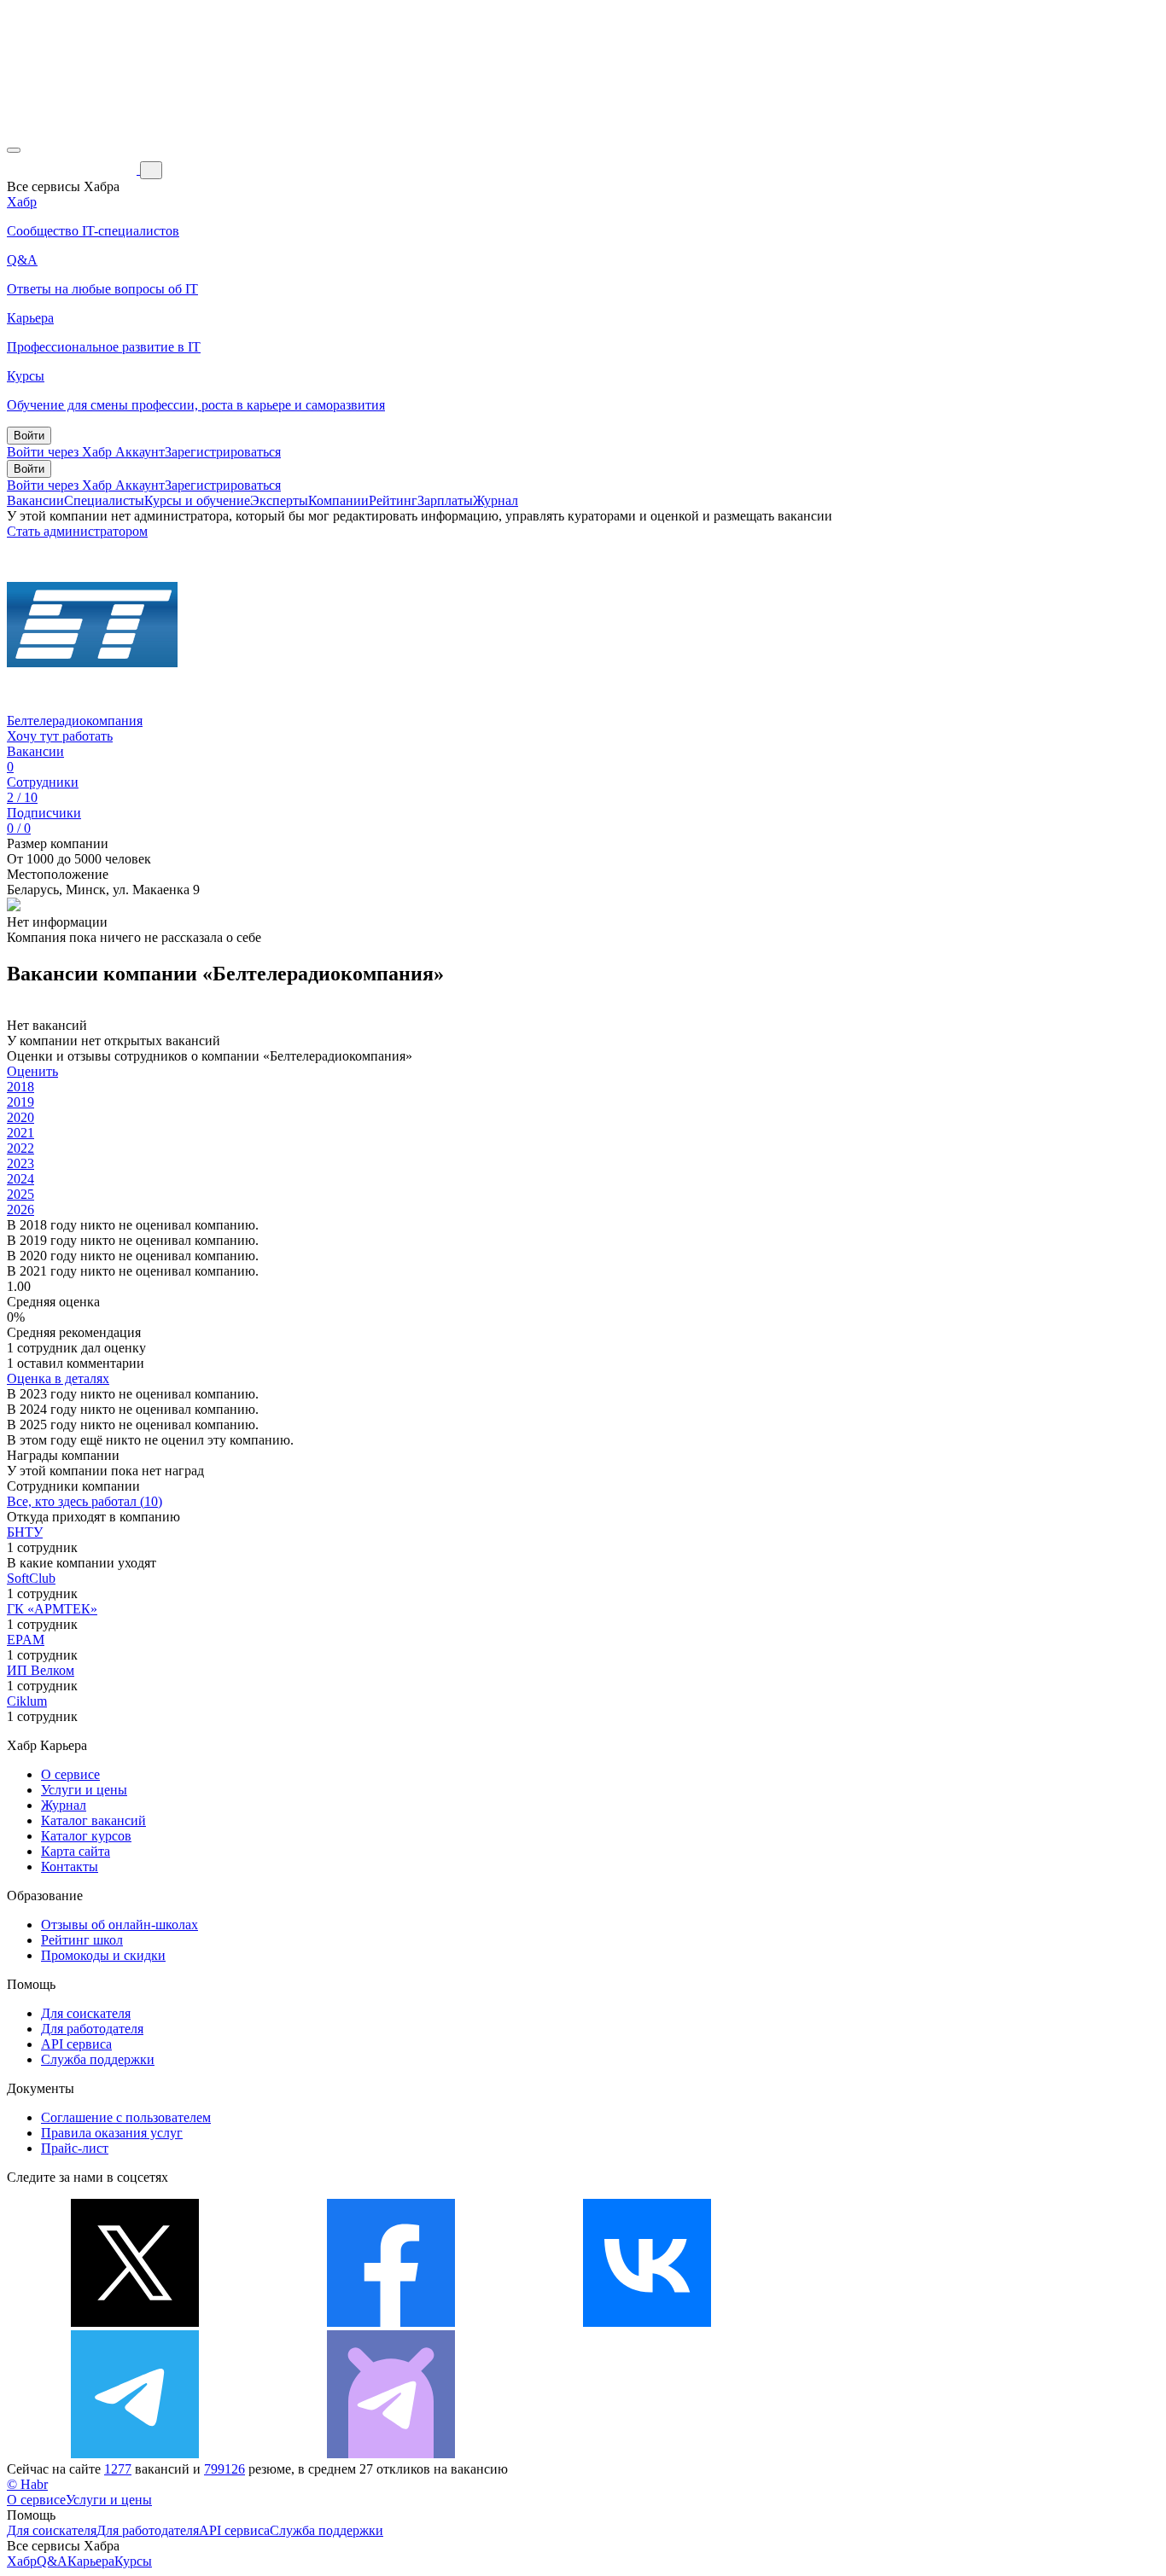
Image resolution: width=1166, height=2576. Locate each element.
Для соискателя (86, 2013)
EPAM (26, 1640)
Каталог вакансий (93, 1820)
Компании (338, 500)
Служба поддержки (98, 2059)
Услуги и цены (84, 1790)
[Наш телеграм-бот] (391, 2454)
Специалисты (104, 500)
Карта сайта (76, 1851)
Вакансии (35, 500)
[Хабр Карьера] (73, 169)
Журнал (496, 500)
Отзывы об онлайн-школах (120, 1925)
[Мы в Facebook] (391, 2322)
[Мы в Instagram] (903, 2322)
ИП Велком (41, 1670)
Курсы (133, 2561)
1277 (118, 2469)
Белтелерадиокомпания (75, 721)
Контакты (70, 1867)
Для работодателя (92, 2029)
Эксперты (279, 500)
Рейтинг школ (82, 1940)
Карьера (91, 2561)
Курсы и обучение (197, 500)
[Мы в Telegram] (135, 2454)
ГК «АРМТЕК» (52, 1609)
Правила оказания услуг (112, 2133)
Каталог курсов (86, 1836)
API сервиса (76, 2044)
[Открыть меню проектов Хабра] (14, 150)
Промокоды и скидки (103, 1955)
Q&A (52, 2561)
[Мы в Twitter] (135, 2322)
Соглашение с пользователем (126, 2117)
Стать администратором (77, 531)
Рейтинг (393, 500)
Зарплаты (445, 500)
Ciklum (27, 1701)
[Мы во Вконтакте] (647, 2322)
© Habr (27, 2484)
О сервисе (70, 1774)
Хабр (22, 2561)
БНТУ (25, 1532)
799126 (224, 2469)
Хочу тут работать (60, 736)
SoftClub (31, 1578)
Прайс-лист (75, 2148)
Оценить (32, 1071)
